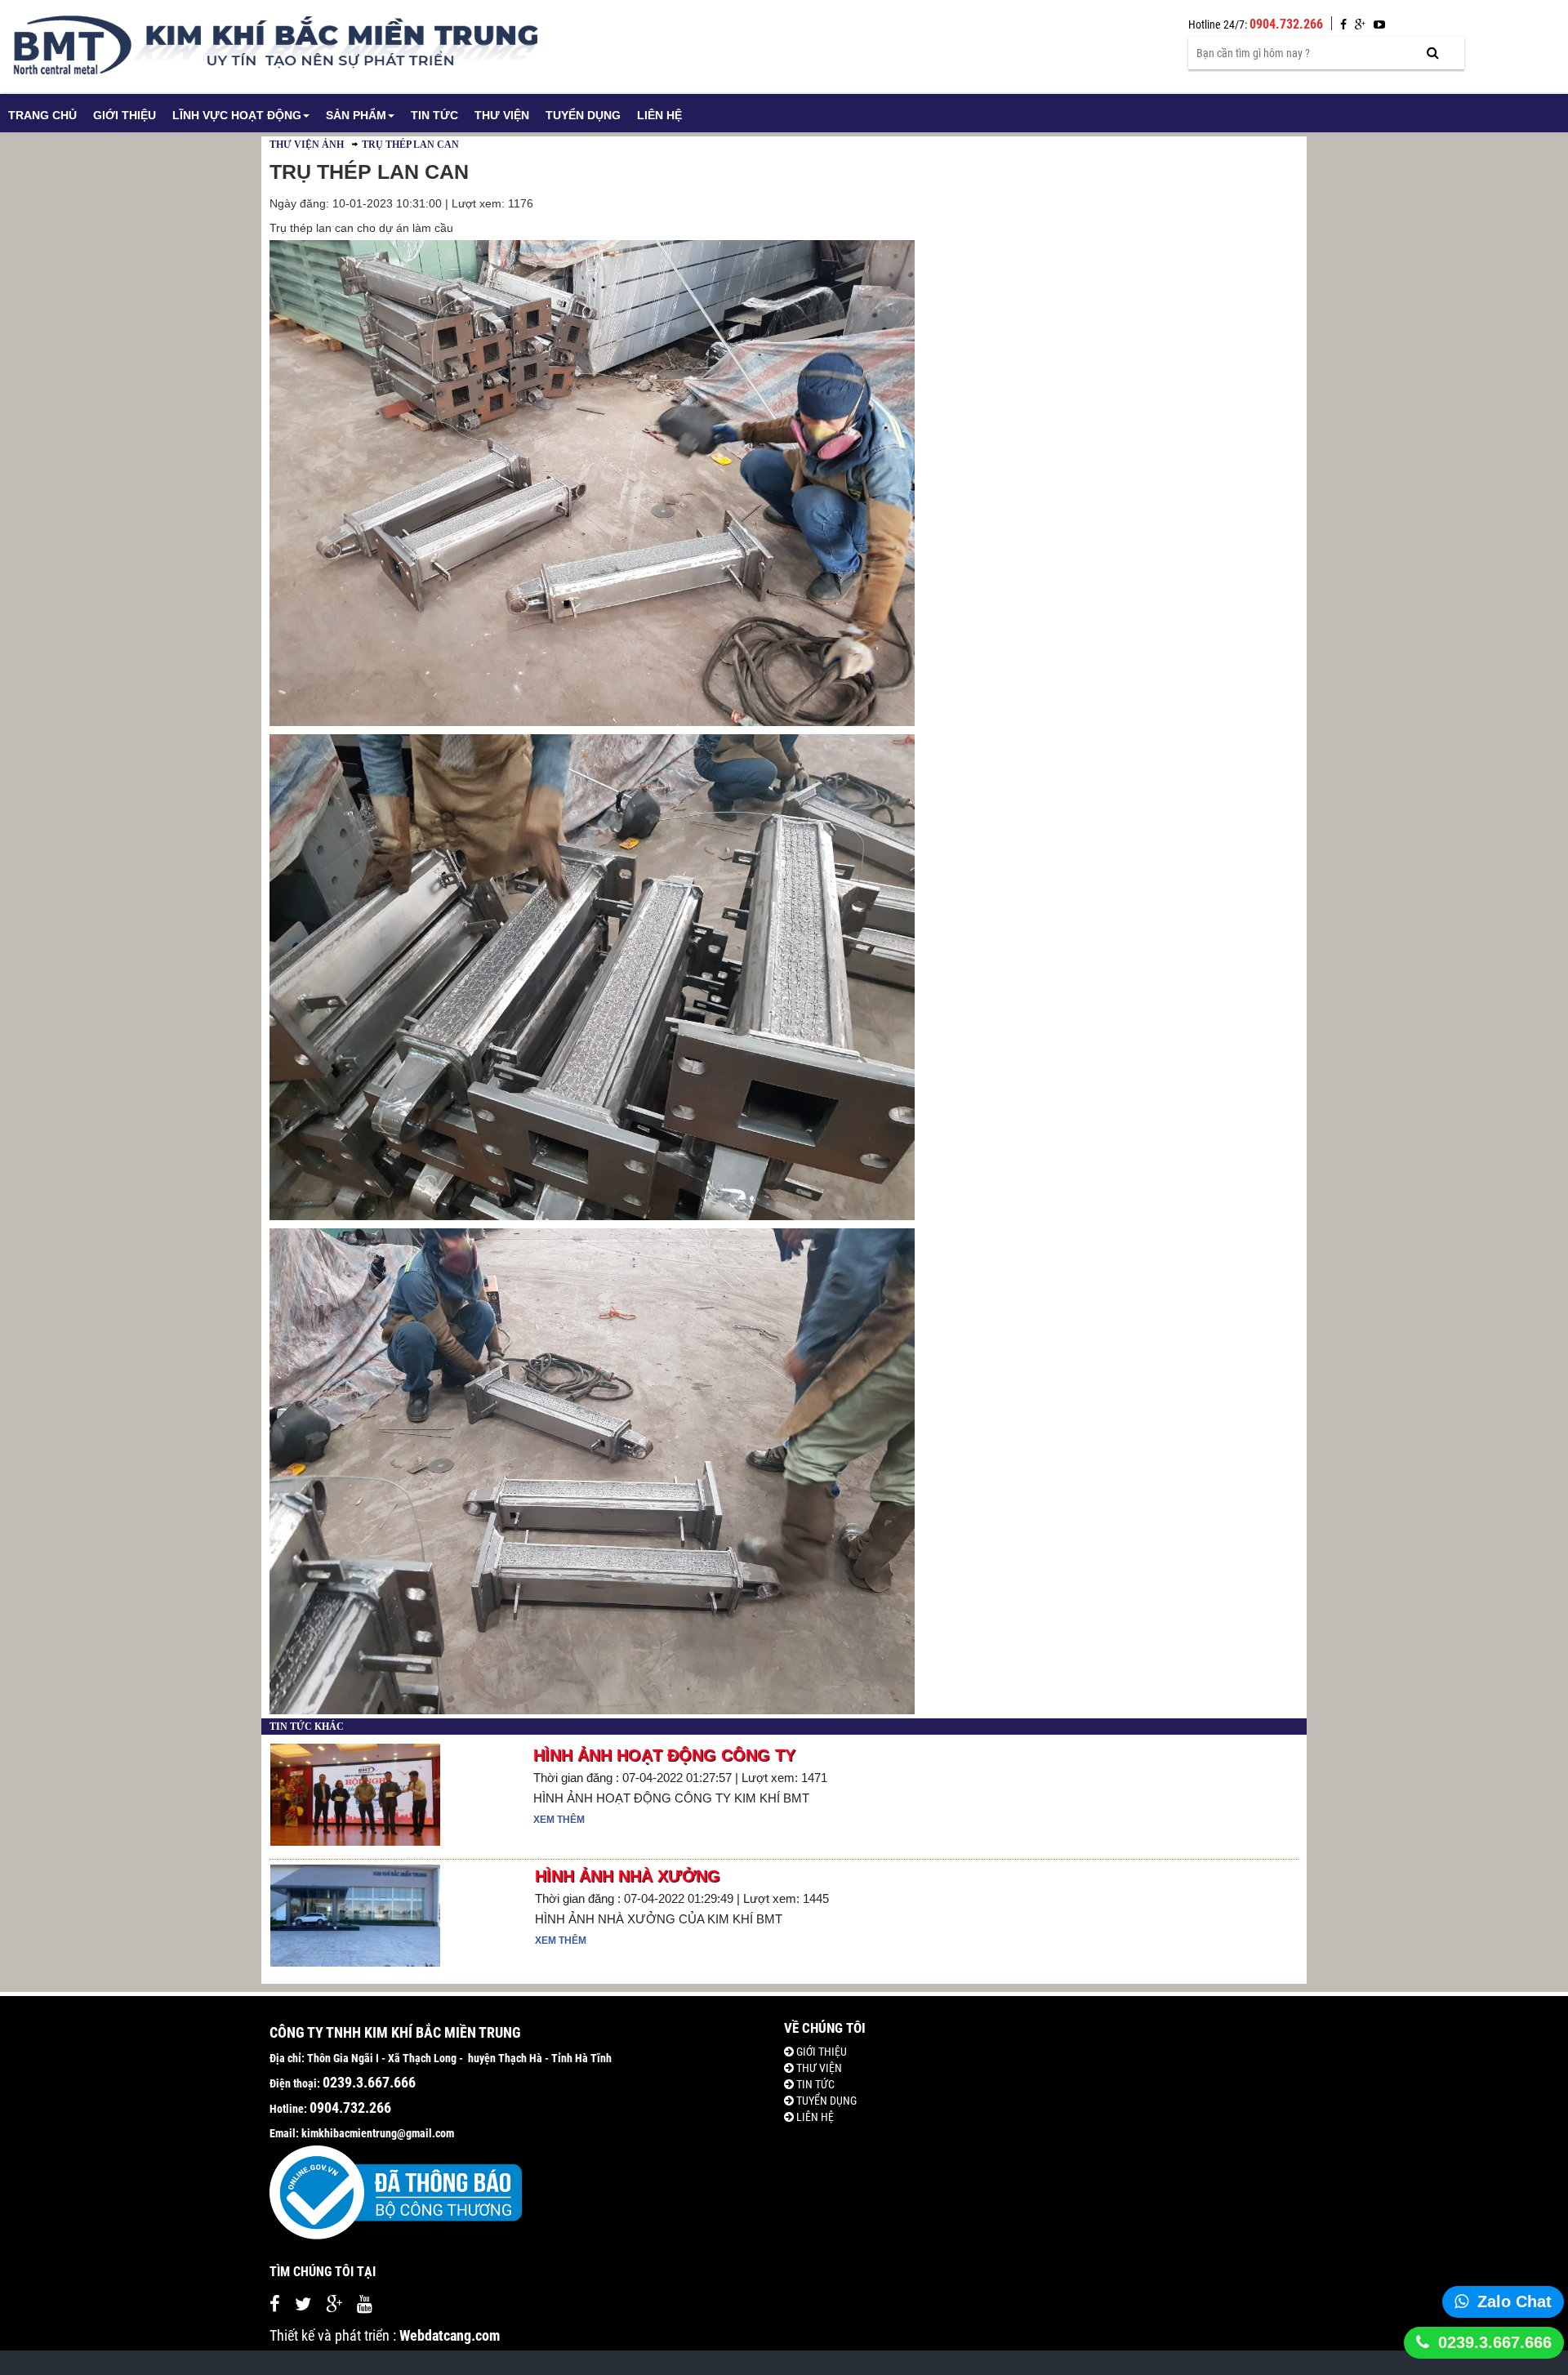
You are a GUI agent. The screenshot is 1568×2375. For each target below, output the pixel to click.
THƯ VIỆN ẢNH (307, 145)
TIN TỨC (434, 115)
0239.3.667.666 (1495, 2342)
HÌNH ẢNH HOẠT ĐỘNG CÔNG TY (664, 1755)
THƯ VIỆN (502, 115)
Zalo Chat (1515, 2301)
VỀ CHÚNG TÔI (825, 2028)
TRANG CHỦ (42, 115)
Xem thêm (559, 1820)
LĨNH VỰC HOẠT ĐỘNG (237, 115)
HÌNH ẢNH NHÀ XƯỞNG (628, 1876)
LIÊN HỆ (659, 115)
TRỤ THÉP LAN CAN (410, 145)
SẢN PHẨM (356, 115)
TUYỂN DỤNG (583, 115)
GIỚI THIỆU (125, 115)
